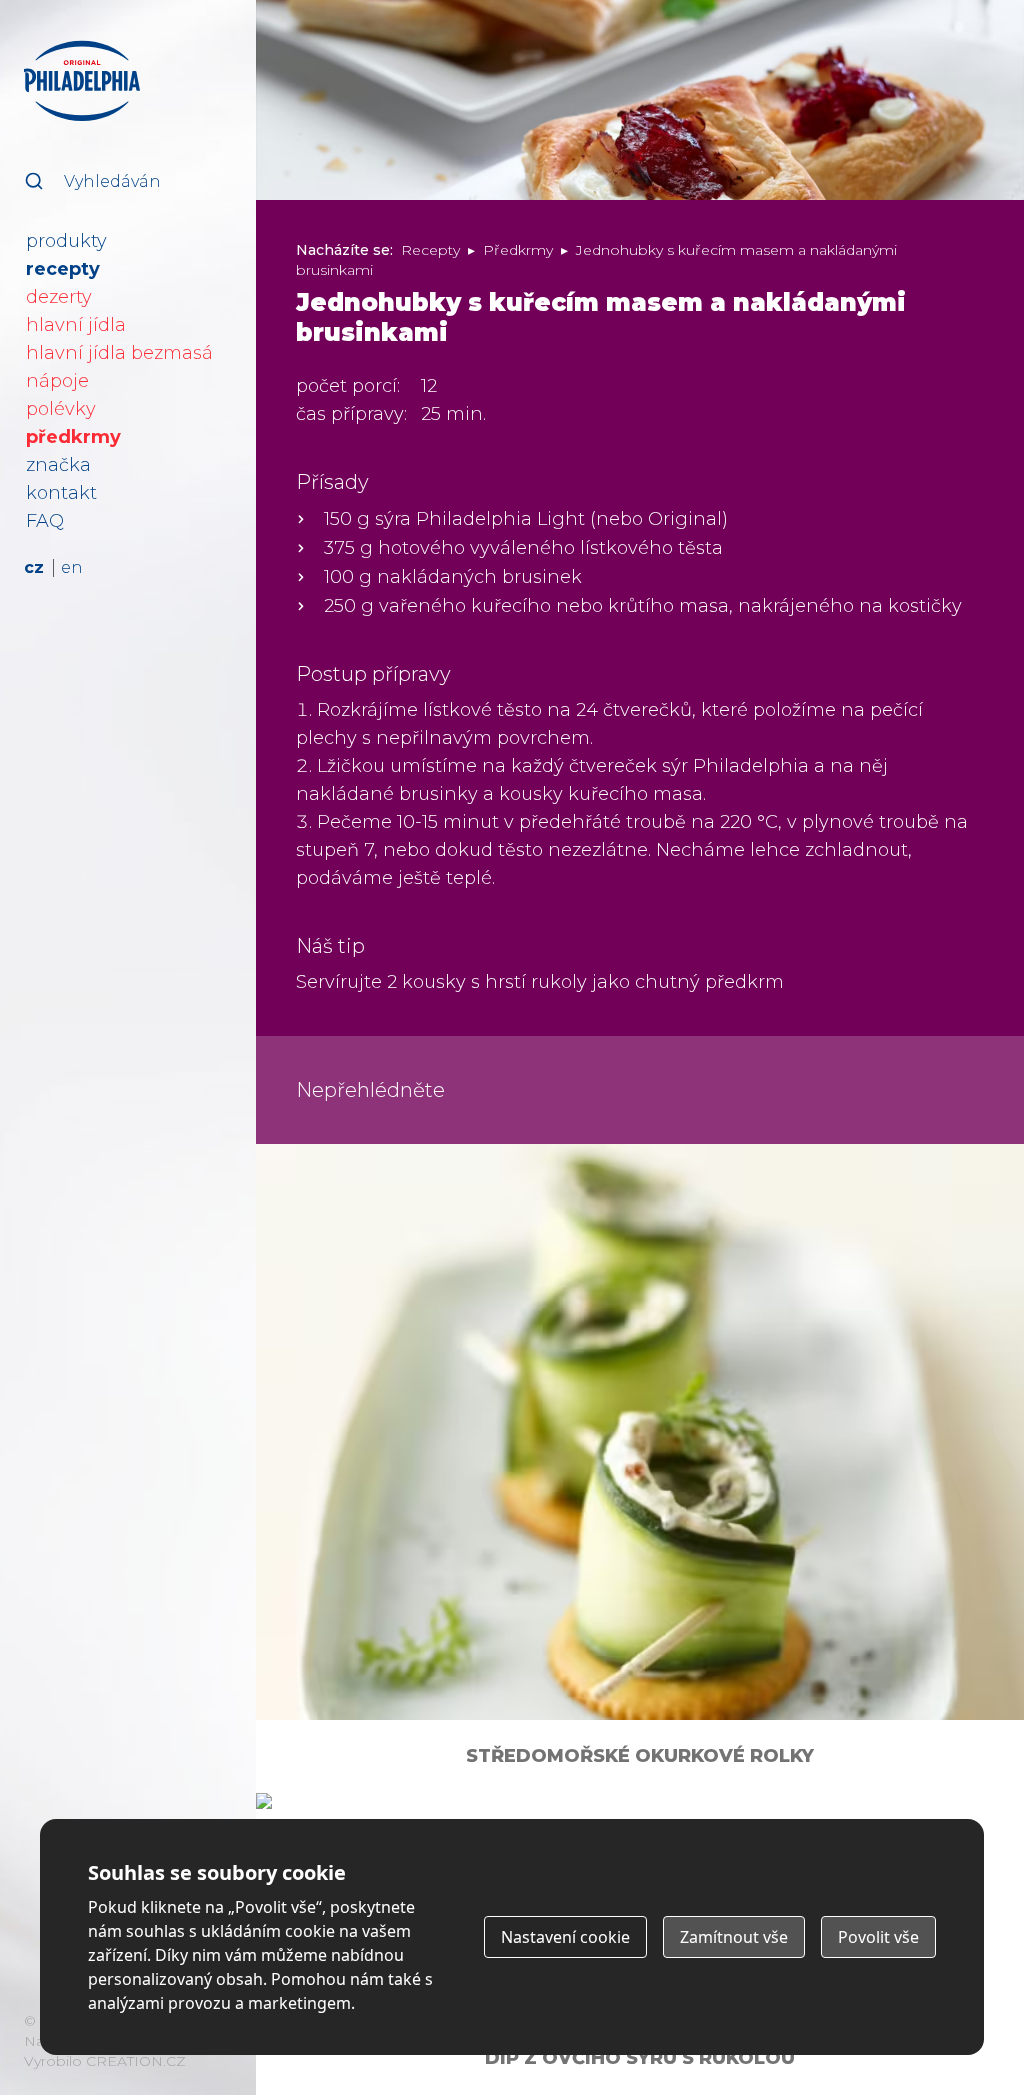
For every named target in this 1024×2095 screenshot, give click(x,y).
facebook (233, 2057)
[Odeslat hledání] (34, 181)
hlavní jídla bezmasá (119, 353)
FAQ (45, 521)
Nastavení (565, 1937)
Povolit (878, 1937)
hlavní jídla (76, 325)
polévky (61, 409)
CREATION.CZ (136, 2061)
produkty (66, 241)
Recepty (430, 250)
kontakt (61, 493)
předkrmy (73, 437)
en (72, 567)
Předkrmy (518, 250)
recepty (63, 269)
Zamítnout (734, 1937)
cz (34, 567)
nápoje (57, 381)
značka (58, 465)
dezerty (59, 297)
